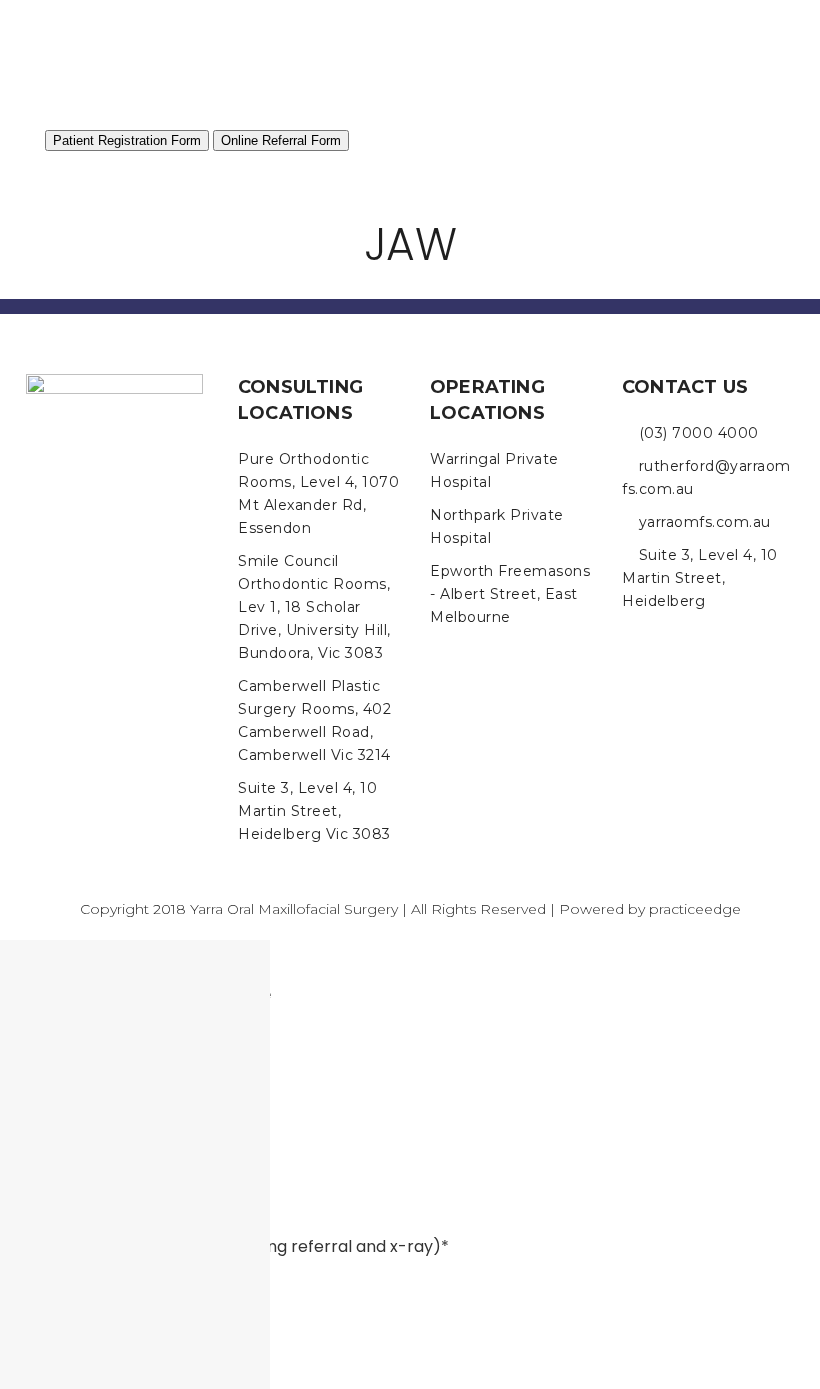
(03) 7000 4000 (699, 433)
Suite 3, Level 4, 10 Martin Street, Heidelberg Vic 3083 (314, 811)
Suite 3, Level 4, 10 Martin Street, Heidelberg (700, 578)
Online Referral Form (281, 140)
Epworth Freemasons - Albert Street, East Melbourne (510, 594)
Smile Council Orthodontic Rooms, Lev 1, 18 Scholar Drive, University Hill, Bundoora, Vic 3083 (314, 607)
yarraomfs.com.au (705, 522)
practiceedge (695, 909)
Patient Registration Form (127, 140)
